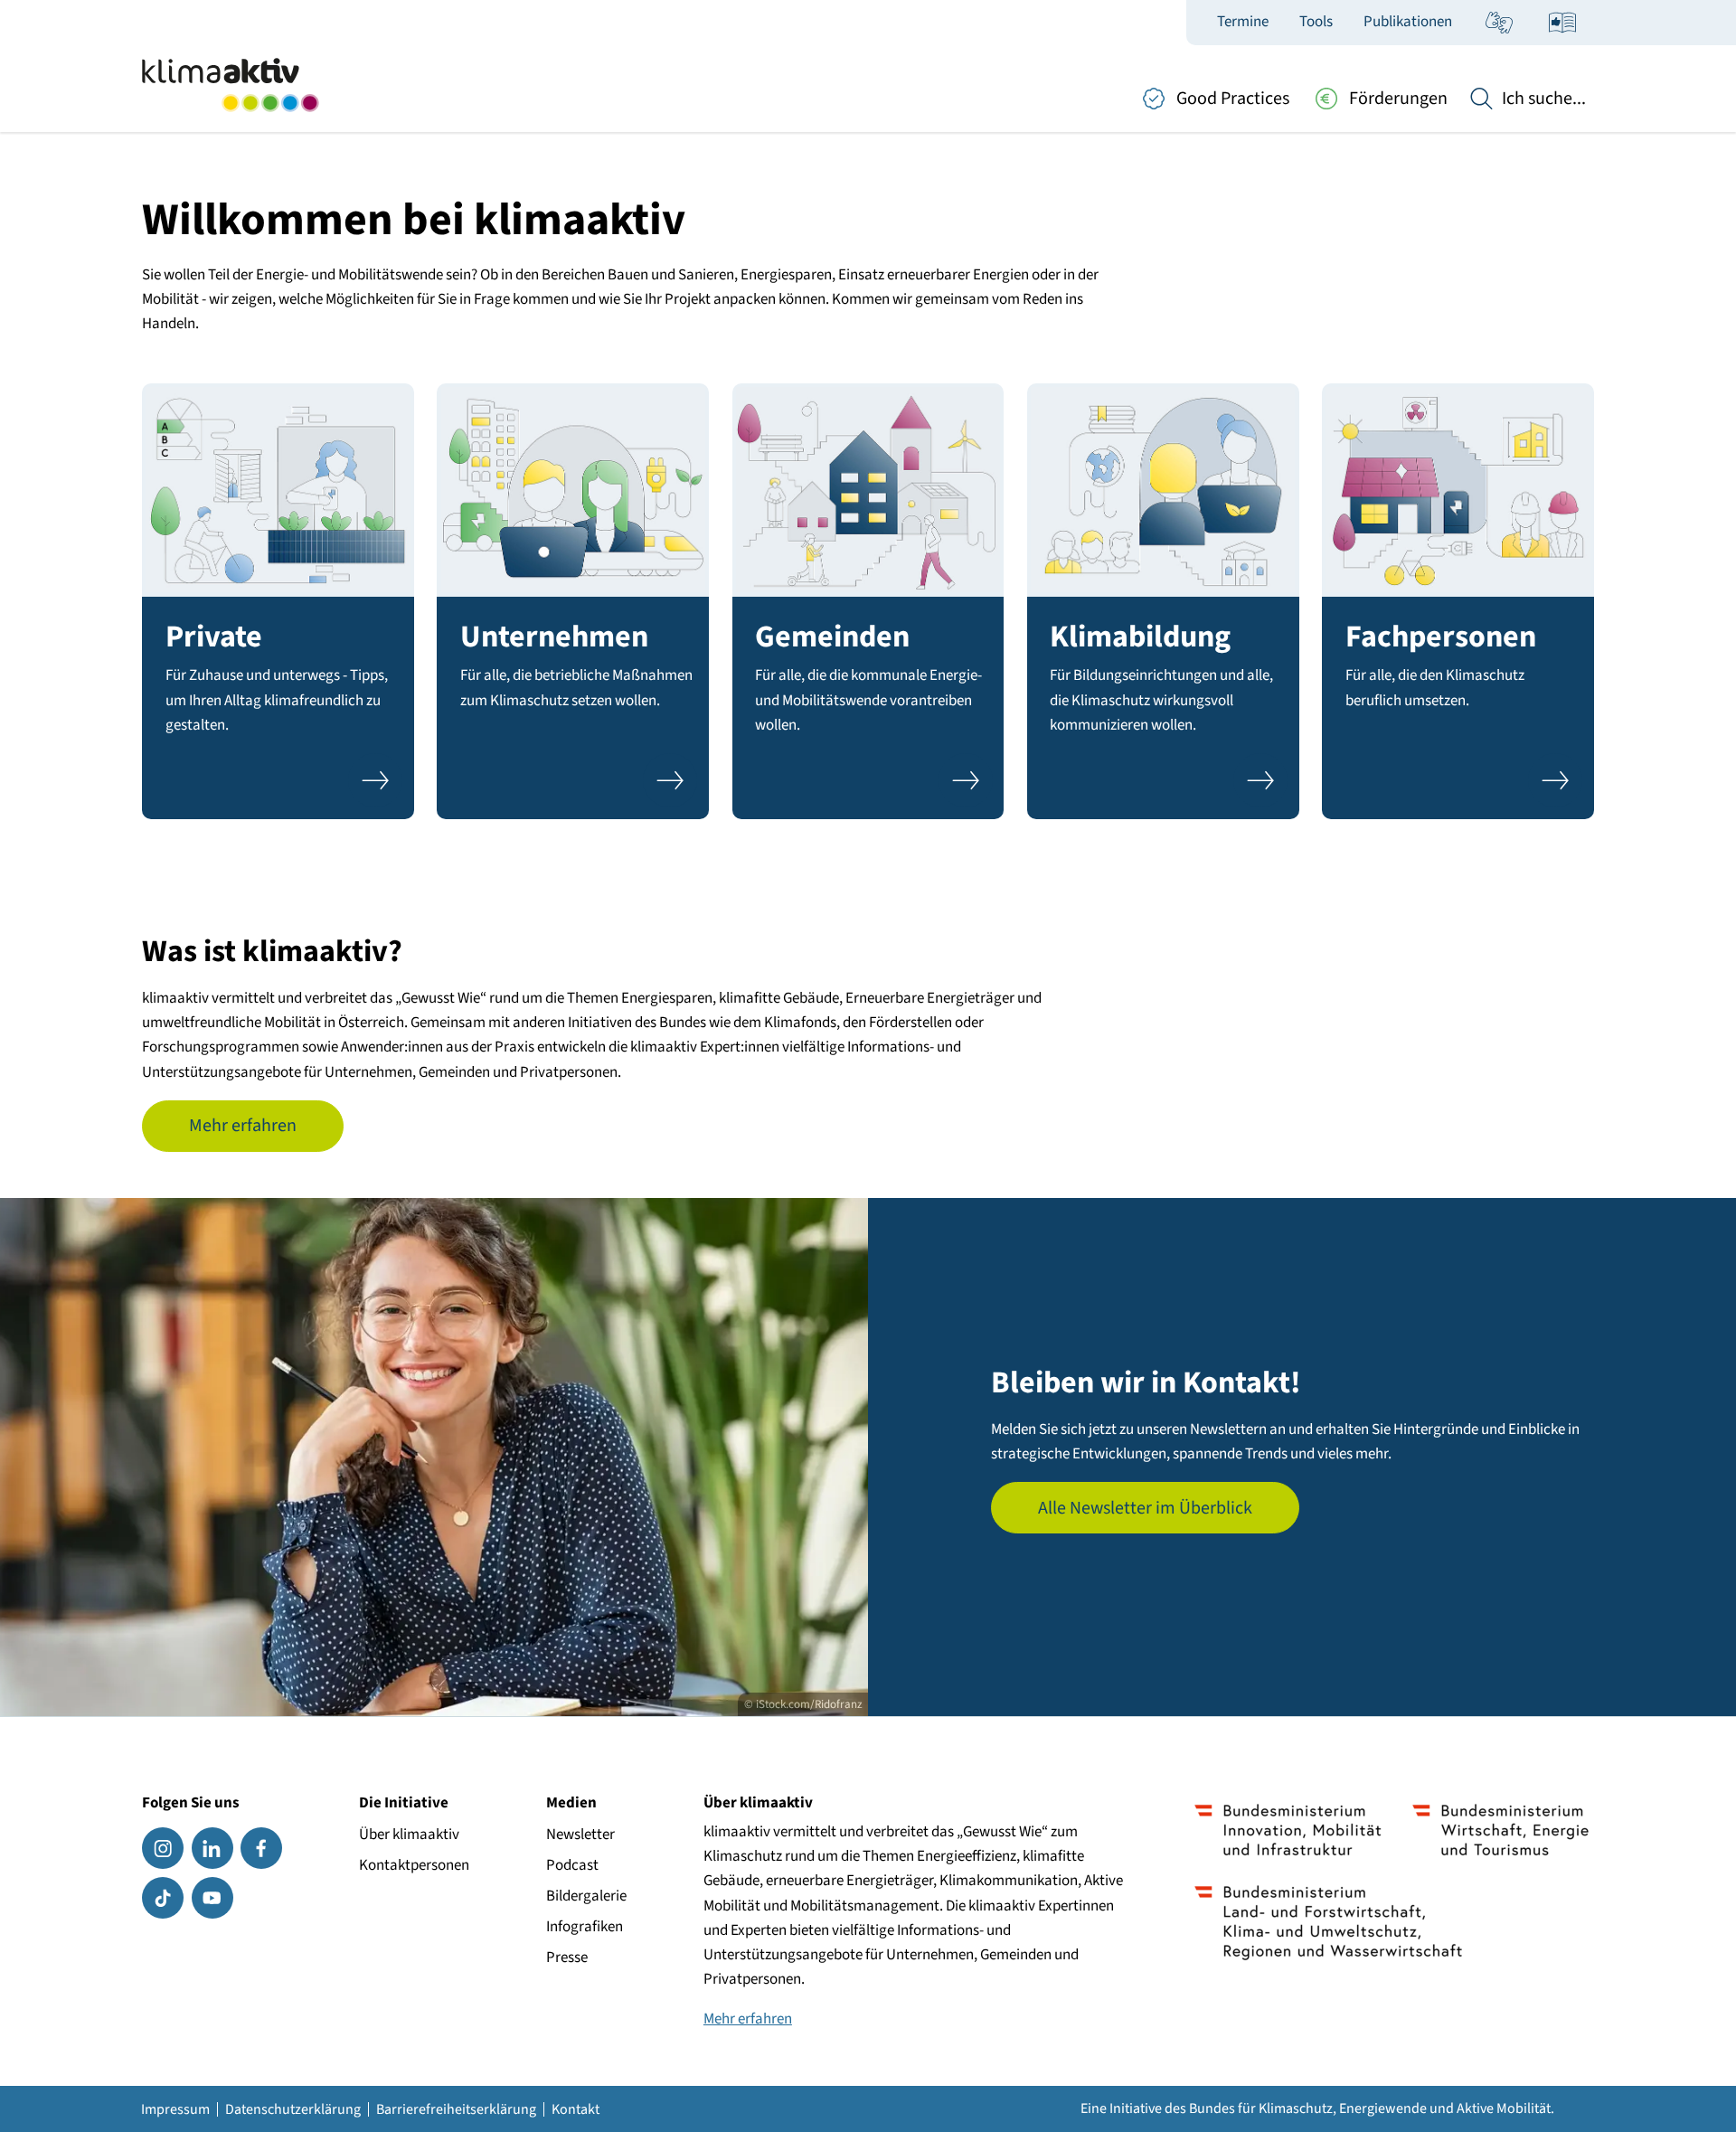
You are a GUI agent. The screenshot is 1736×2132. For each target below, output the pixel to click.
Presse (567, 1957)
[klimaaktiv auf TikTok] (163, 1898)
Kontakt (576, 2109)
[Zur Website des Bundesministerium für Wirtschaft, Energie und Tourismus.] (1500, 1830)
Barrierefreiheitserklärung (456, 2109)
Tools (1316, 22)
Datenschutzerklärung (293, 2109)
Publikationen (1408, 22)
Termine (1243, 22)
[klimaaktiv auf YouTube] (212, 1898)
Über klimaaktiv (409, 1835)
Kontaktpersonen (414, 1865)
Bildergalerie (586, 1896)
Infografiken (585, 1927)
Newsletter (580, 1835)
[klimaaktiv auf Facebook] (261, 1848)
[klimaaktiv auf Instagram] (163, 1848)
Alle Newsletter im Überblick (1145, 1508)
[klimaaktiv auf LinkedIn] (212, 1848)
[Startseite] (230, 85)
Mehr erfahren (243, 1126)
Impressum (175, 2109)
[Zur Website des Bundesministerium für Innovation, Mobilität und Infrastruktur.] (1288, 1830)
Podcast (572, 1865)
